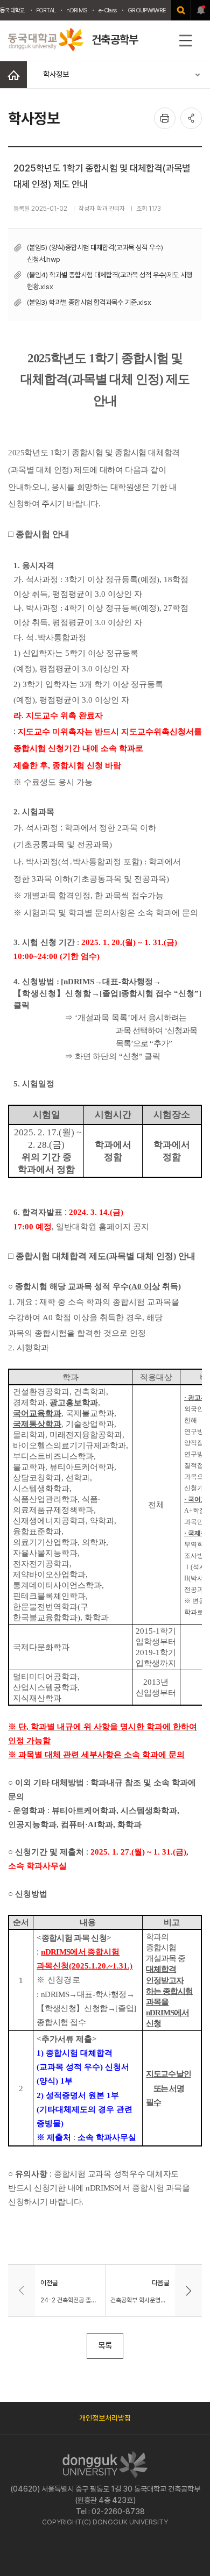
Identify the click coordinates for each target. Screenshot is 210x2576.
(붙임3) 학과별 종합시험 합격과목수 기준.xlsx (89, 302)
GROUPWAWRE (146, 10)
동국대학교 (13, 10)
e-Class (107, 10)
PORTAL (46, 10)
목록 (105, 2346)
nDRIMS (77, 10)
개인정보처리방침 (105, 2418)
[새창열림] (181, 10)
